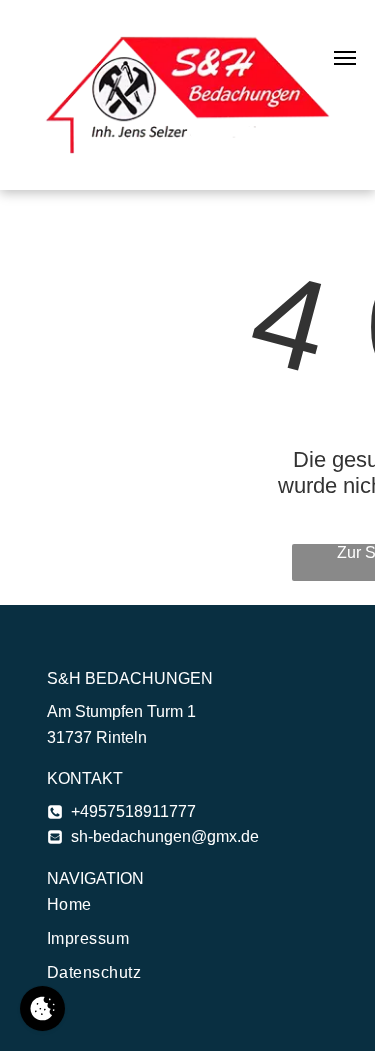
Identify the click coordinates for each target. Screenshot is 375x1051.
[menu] (345, 58)
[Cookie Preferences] (42, 1008)
